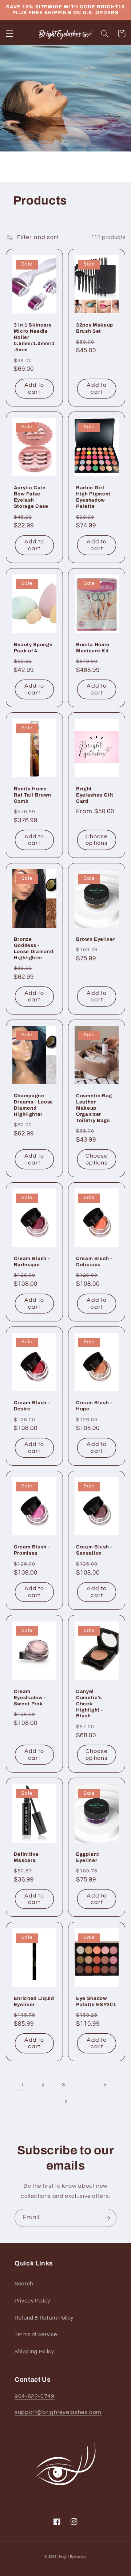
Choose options (97, 840)
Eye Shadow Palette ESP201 (96, 2001)
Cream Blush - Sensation (94, 1550)
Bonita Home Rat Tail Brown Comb (33, 795)
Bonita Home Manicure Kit (93, 648)
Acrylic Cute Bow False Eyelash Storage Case (31, 497)
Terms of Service (36, 2335)
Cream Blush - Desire (32, 1406)
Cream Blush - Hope (94, 1406)
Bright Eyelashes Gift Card (95, 795)
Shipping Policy (34, 2352)
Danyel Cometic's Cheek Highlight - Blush (89, 1704)
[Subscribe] (108, 2218)
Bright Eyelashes (73, 2557)
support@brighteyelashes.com (58, 2412)
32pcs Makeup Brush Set (95, 328)
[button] (9, 33)
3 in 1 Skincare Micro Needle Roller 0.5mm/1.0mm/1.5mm (34, 337)
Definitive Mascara (26, 1857)
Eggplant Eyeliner (88, 1857)
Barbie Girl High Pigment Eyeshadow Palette (93, 497)
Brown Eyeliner (96, 939)
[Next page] (65, 2102)
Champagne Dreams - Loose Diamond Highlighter (33, 1105)
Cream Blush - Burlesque (32, 1261)
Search (24, 2284)
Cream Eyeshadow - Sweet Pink (30, 1698)
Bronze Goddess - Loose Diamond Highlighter (34, 948)
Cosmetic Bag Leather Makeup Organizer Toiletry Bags (94, 1108)
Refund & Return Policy (44, 2318)
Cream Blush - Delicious (94, 1261)
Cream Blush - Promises (32, 1550)
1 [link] (23, 2085)
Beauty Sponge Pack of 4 (33, 648)
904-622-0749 (35, 2396)
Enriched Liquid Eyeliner (34, 2001)
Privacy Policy (32, 2301)
